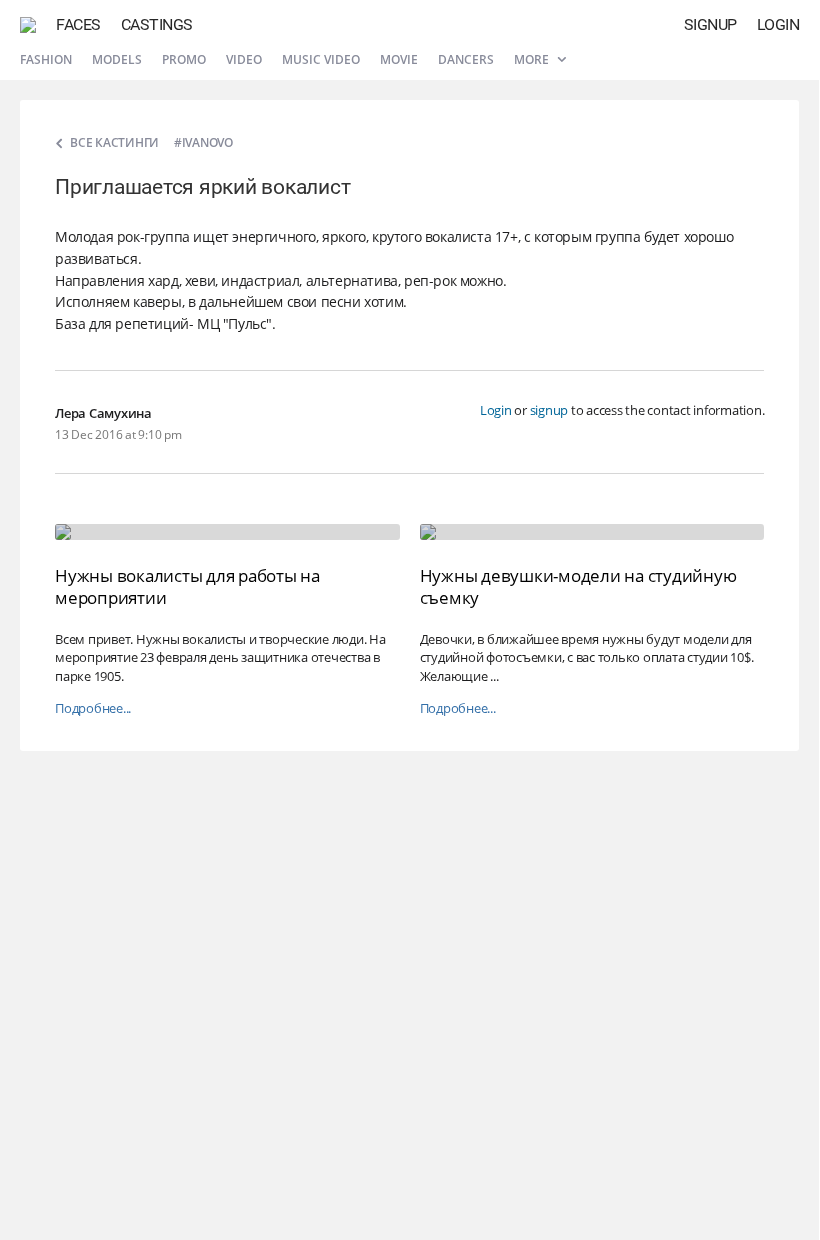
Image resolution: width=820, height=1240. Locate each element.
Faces (78, 24)
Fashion (46, 59)
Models (117, 59)
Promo (184, 59)
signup (549, 410)
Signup (710, 24)
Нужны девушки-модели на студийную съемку (578, 586)
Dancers (466, 59)
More (533, 59)
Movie (399, 59)
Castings (157, 24)
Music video (321, 59)
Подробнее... (93, 708)
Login (778, 24)
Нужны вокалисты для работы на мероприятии (187, 586)
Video (244, 59)
